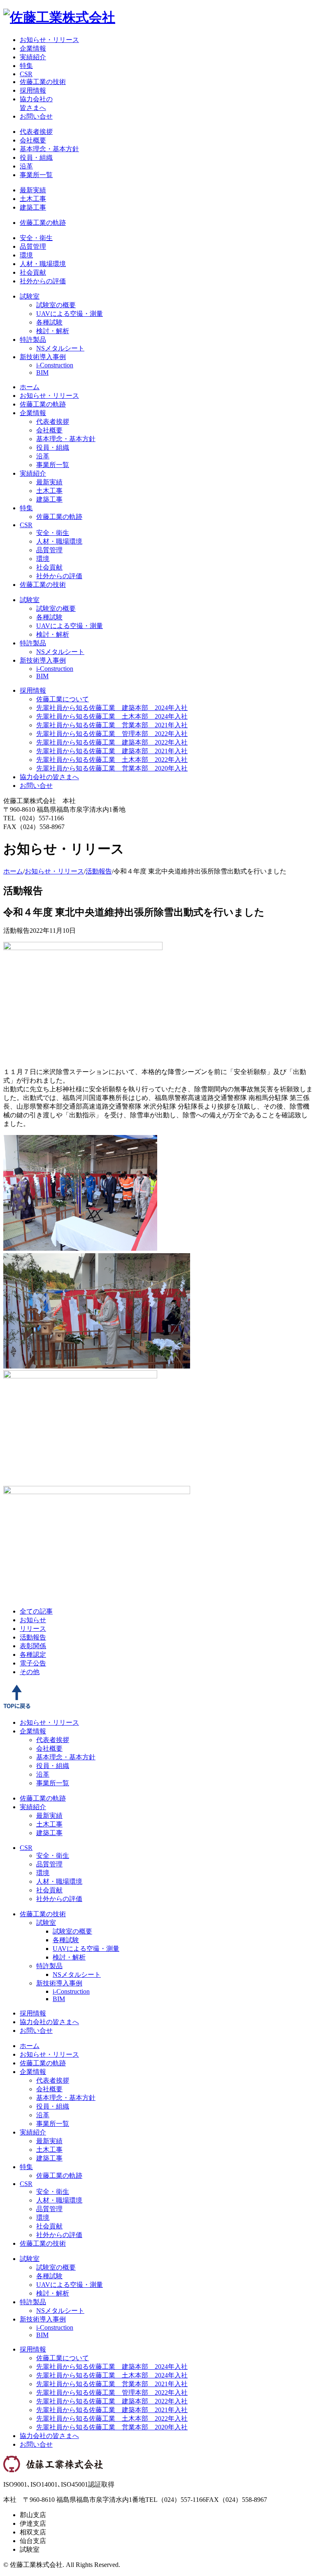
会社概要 (33, 140)
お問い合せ (36, 116)
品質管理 (33, 246)
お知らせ (33, 1620)
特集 (26, 66)
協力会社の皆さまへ (49, 777)
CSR (26, 74)
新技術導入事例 (43, 357)
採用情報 (33, 90)
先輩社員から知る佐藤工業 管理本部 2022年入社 (112, 734)
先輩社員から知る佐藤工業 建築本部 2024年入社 (112, 708)
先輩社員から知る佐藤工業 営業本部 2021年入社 (112, 725)
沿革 (26, 166)
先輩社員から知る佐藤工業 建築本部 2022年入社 (112, 742)
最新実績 (33, 190)
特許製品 (33, 340)
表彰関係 (33, 1646)
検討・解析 (53, 331)
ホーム (30, 387)
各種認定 (33, 1655)
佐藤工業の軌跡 (43, 223)
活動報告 (99, 871)
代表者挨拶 (36, 132)
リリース (33, 1629)
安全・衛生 (36, 238)
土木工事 (33, 199)
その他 (30, 1672)
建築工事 (33, 207)
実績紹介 (33, 57)
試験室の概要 (56, 305)
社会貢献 (33, 272)
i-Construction (55, 365)
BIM (42, 373)
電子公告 (33, 1663)
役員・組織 (36, 158)
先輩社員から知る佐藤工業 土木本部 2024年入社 (112, 716)
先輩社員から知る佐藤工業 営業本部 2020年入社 (112, 768)
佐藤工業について (63, 699)
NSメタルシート (60, 348)
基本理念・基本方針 (49, 149)
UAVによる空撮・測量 (70, 314)
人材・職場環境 (43, 264)
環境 (26, 255)
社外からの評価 (43, 281)
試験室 (30, 296)
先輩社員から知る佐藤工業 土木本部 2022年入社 (112, 760)
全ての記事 (36, 1611)
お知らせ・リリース (49, 40)
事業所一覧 (36, 175)
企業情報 (33, 48)
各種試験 (49, 322)
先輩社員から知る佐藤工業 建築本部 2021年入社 (112, 751)
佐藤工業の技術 (43, 82)
